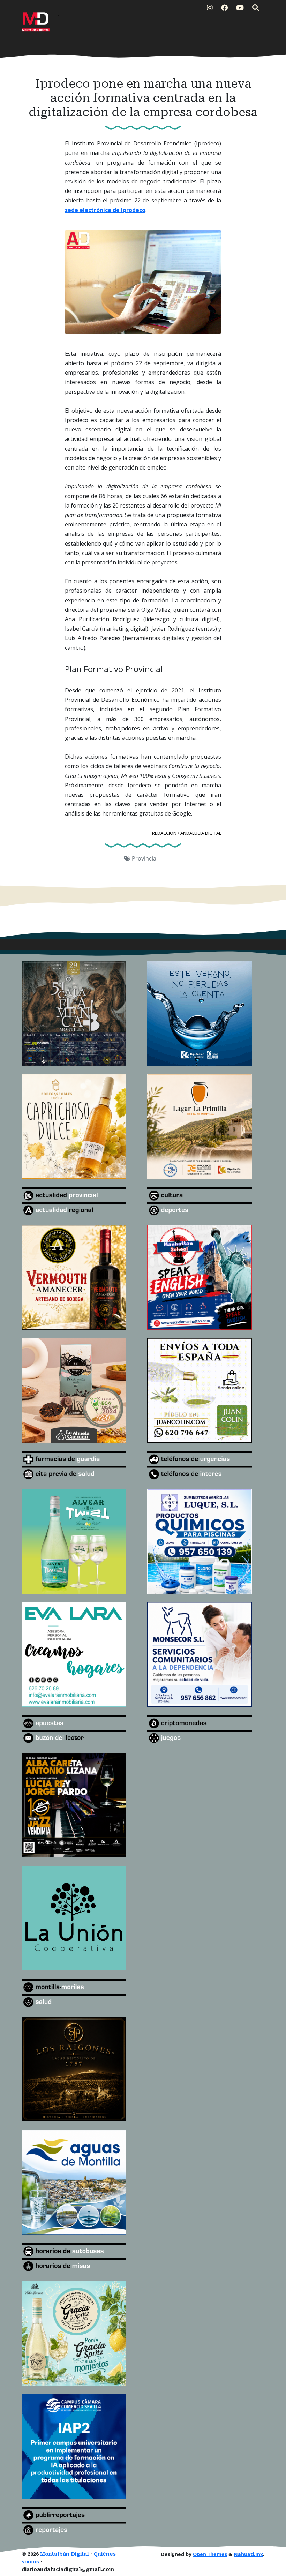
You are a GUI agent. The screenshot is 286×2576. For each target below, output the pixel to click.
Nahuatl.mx (248, 2554)
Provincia (144, 858)
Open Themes (210, 2554)
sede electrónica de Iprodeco (105, 210)
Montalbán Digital (65, 2554)
